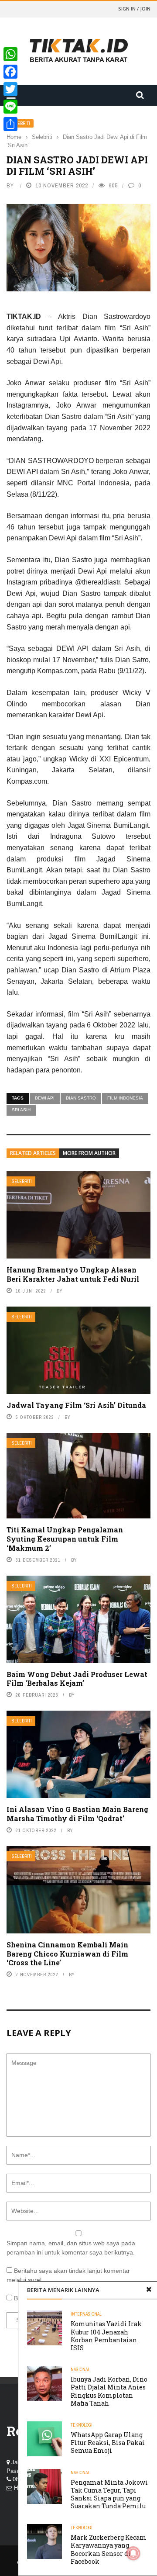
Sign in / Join (134, 9)
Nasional (80, 2370)
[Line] (10, 107)
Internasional (86, 2314)
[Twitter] (10, 89)
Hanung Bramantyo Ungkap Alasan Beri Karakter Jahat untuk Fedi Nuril (73, 1274)
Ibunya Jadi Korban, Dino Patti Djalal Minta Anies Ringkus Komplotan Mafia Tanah (109, 2391)
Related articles (33, 1153)
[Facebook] (10, 72)
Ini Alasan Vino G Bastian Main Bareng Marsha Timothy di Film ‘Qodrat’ (77, 1814)
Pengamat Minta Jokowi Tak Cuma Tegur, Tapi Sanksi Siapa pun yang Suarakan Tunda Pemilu (109, 2494)
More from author (89, 1153)
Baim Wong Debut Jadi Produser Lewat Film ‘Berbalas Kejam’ (77, 1679)
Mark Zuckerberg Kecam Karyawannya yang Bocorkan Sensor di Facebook (109, 2549)
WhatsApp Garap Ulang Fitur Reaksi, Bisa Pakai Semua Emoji (108, 2443)
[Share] (10, 124)
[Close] (149, 2290)
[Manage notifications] (133, 2553)
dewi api (45, 1098)
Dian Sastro (81, 1098)
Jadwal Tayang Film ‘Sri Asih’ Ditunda (76, 1405)
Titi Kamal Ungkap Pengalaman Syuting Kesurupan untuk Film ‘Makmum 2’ (65, 1539)
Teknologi (82, 2425)
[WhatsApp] (10, 54)
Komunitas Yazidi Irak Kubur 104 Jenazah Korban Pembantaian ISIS (106, 2336)
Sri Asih (21, 1110)
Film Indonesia (125, 1098)
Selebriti (22, 1181)
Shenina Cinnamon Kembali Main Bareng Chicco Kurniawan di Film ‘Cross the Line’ (67, 1954)
